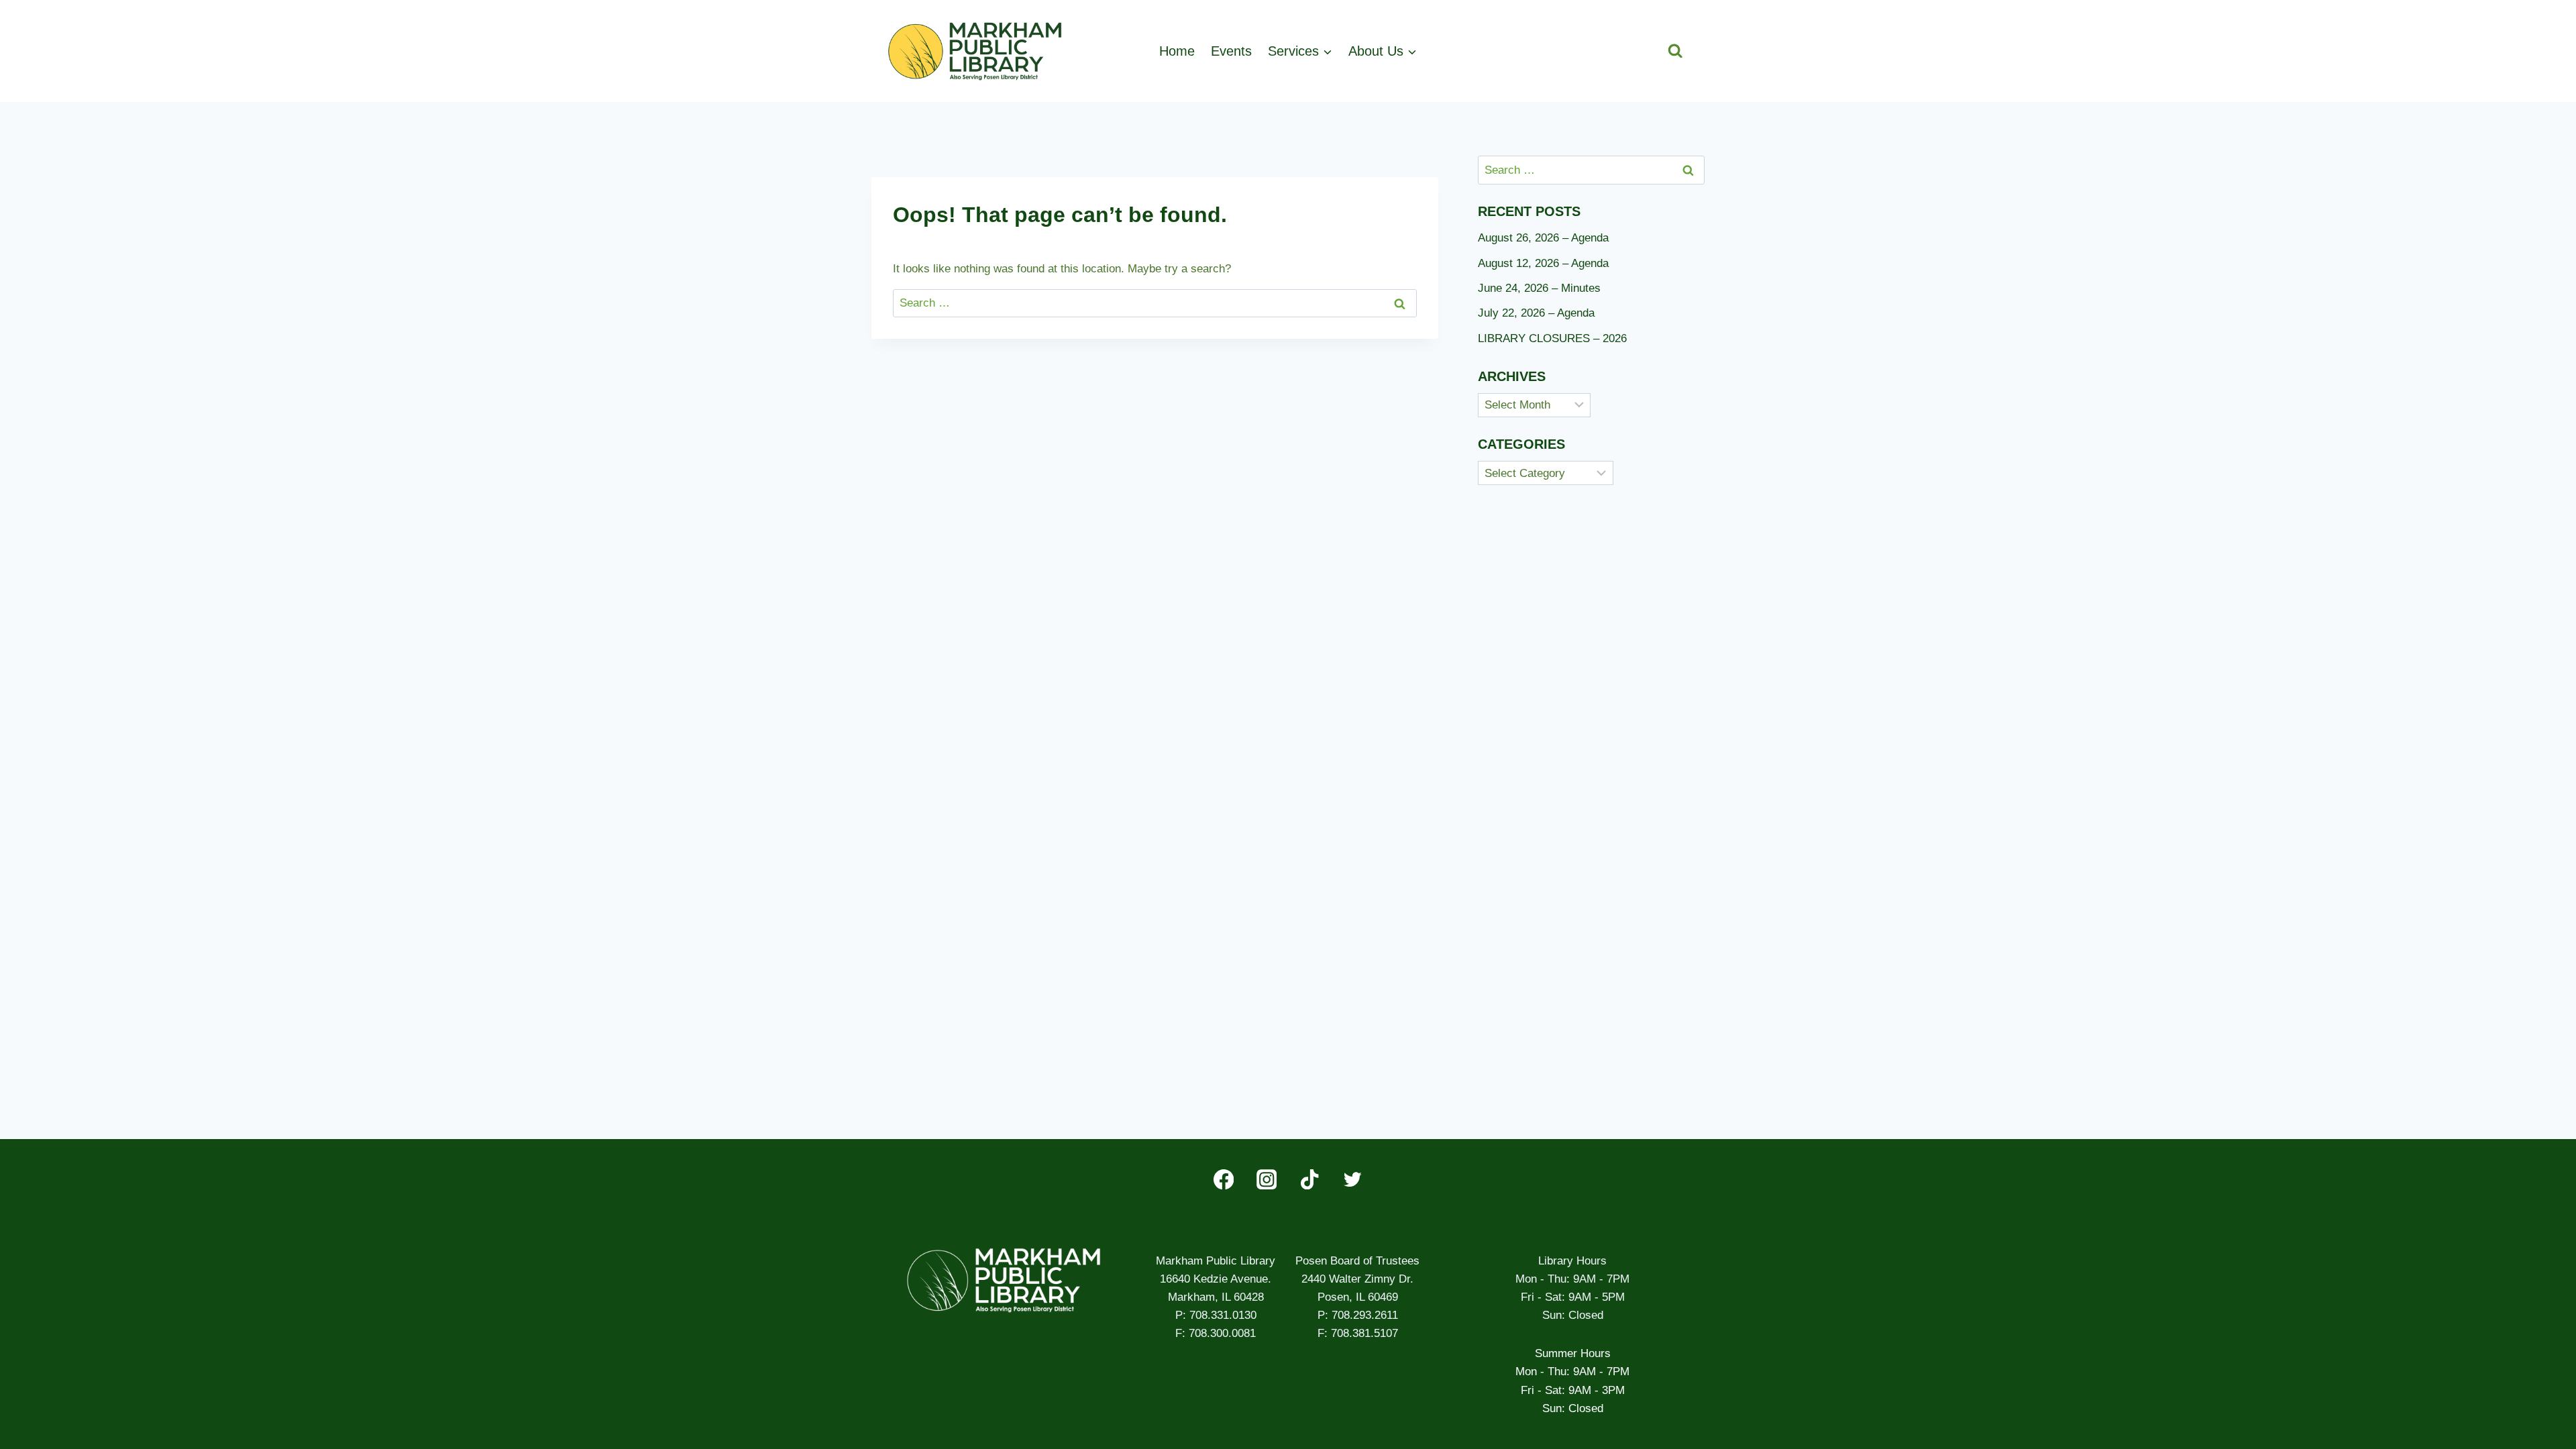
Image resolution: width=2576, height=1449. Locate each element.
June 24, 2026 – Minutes (1539, 288)
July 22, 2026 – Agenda (1536, 313)
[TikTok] (1310, 1180)
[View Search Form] (1675, 51)
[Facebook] (1224, 1180)
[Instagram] (1267, 1180)
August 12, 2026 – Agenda (1543, 263)
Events (1231, 51)
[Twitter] (1352, 1180)
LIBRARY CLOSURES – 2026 (1552, 338)
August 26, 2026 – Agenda (1543, 238)
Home (1177, 51)
